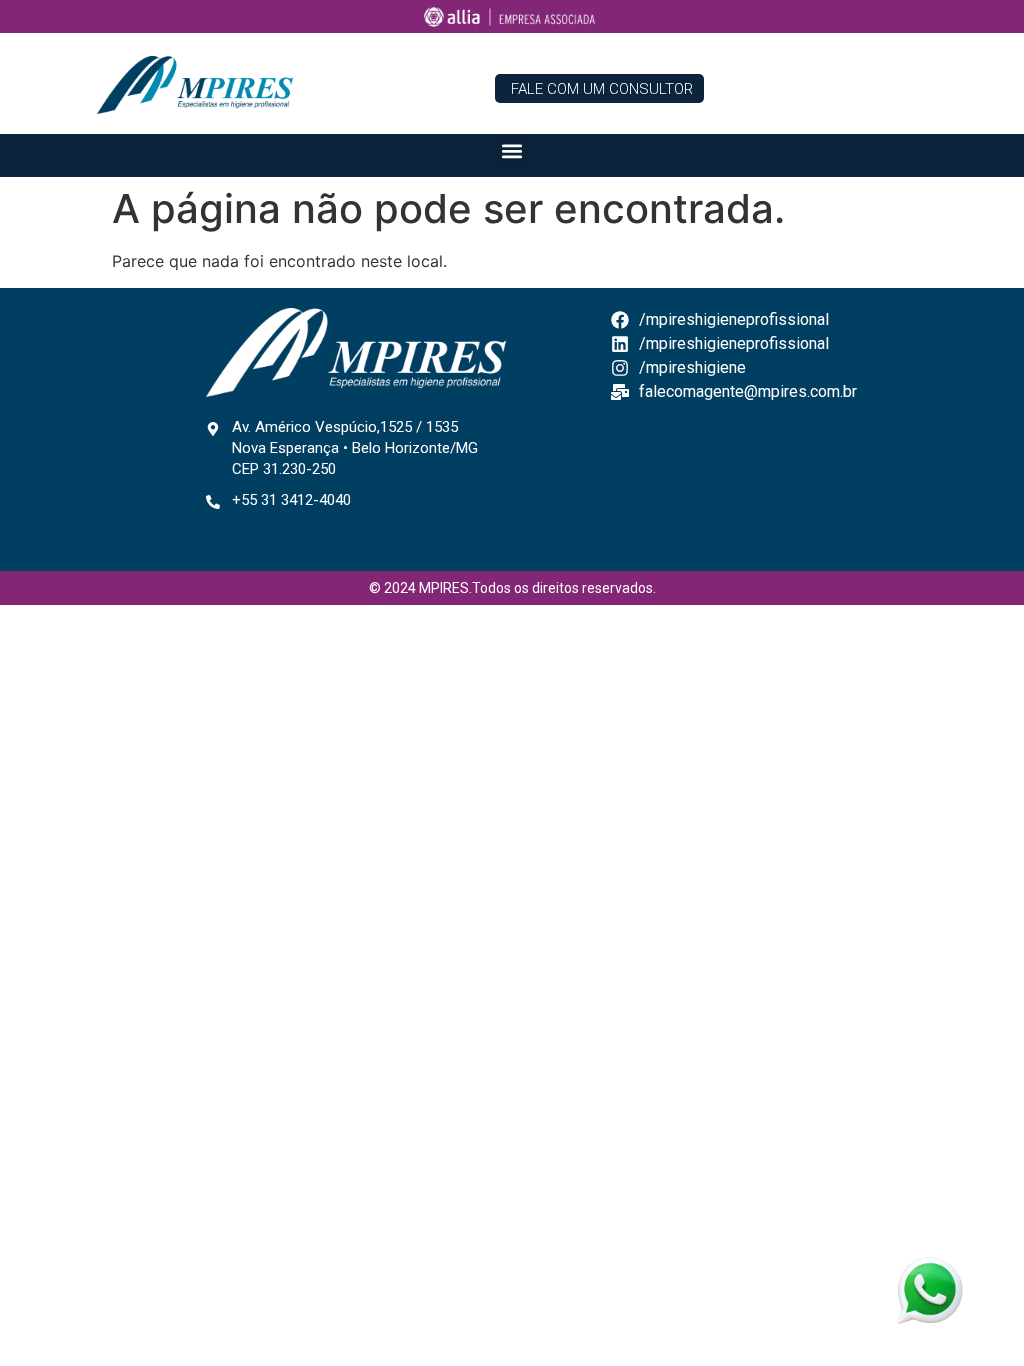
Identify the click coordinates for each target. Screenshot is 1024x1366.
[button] (512, 150)
